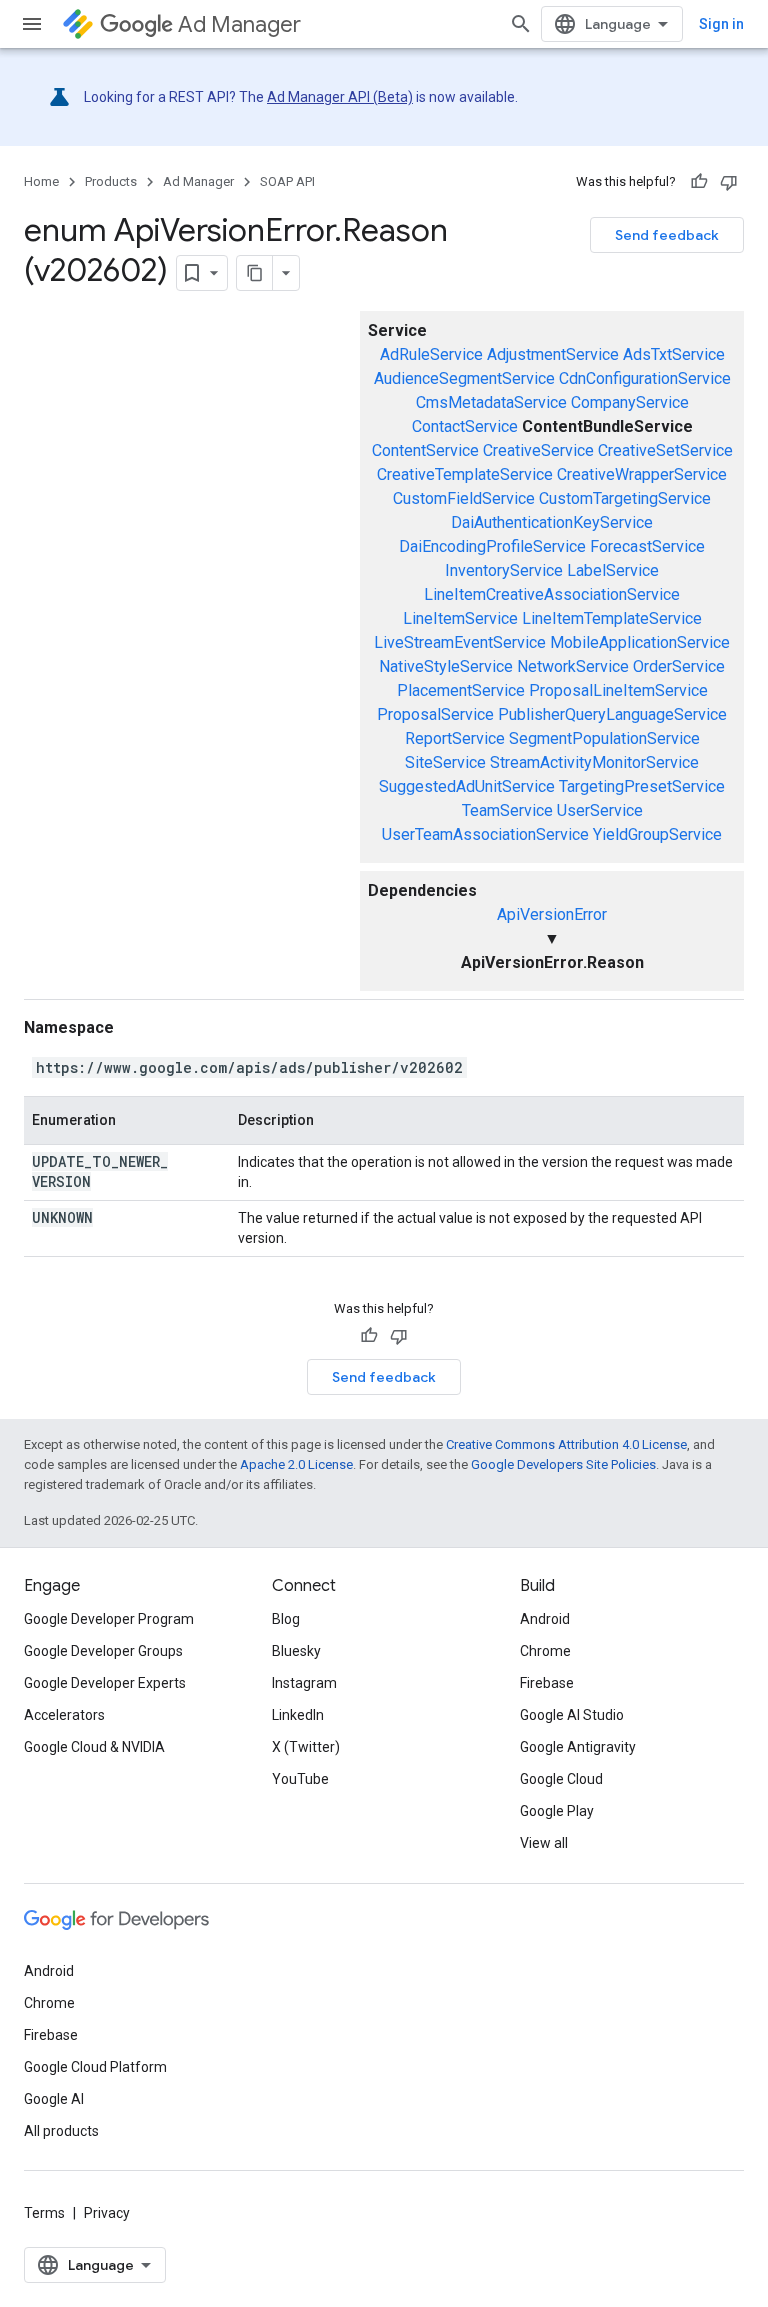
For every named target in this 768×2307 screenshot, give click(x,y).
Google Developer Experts (105, 1683)
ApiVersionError (552, 914)
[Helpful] (699, 182)
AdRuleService (431, 354)
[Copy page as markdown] (255, 273)
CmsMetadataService (491, 402)
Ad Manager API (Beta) (340, 97)
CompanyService (630, 402)
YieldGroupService (657, 834)
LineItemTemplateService (612, 618)
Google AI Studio (572, 1715)
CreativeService (538, 450)
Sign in (721, 24)
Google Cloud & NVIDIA (94, 1747)
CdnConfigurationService (645, 378)
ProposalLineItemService (618, 690)
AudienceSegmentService (464, 378)
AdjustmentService (553, 354)
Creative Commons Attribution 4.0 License (566, 1444)
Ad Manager (239, 24)
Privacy (107, 2213)
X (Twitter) (306, 1747)
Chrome (545, 1651)
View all (544, 1843)
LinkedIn (298, 1715)
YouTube (300, 1779)
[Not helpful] (729, 182)
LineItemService (460, 618)
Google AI (54, 2099)
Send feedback (667, 235)
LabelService (613, 570)
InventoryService (504, 570)
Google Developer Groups (103, 1651)
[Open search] (521, 24)
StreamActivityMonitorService (594, 762)
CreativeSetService (665, 450)
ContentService (425, 450)
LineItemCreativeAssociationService (552, 594)
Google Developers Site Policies (563, 1464)
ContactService (465, 426)
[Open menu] (32, 24)
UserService (600, 810)
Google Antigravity (578, 1747)
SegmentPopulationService (604, 738)
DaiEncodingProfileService (492, 546)
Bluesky (296, 1651)
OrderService (679, 666)
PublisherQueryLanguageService (612, 714)
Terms (44, 2213)
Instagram (304, 1683)
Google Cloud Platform (95, 2067)
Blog (286, 1619)
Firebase (547, 1683)
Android (545, 1619)
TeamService (507, 810)
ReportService (455, 738)
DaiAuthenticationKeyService (552, 522)
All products (61, 2131)
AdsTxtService (674, 354)
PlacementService (461, 690)
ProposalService (435, 714)
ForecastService (647, 546)
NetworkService (573, 666)
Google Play (557, 1811)
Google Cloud (561, 1779)
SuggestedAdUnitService (467, 786)
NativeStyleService (446, 666)
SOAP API (287, 181)
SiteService (445, 762)
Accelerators (64, 1715)
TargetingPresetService (642, 786)
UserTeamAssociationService (485, 834)
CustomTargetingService (625, 498)
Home (41, 181)
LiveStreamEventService (460, 642)
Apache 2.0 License (296, 1464)
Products (111, 181)
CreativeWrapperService (642, 474)
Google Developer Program (109, 1619)
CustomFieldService (464, 498)
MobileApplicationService (640, 642)
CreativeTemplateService (465, 474)
